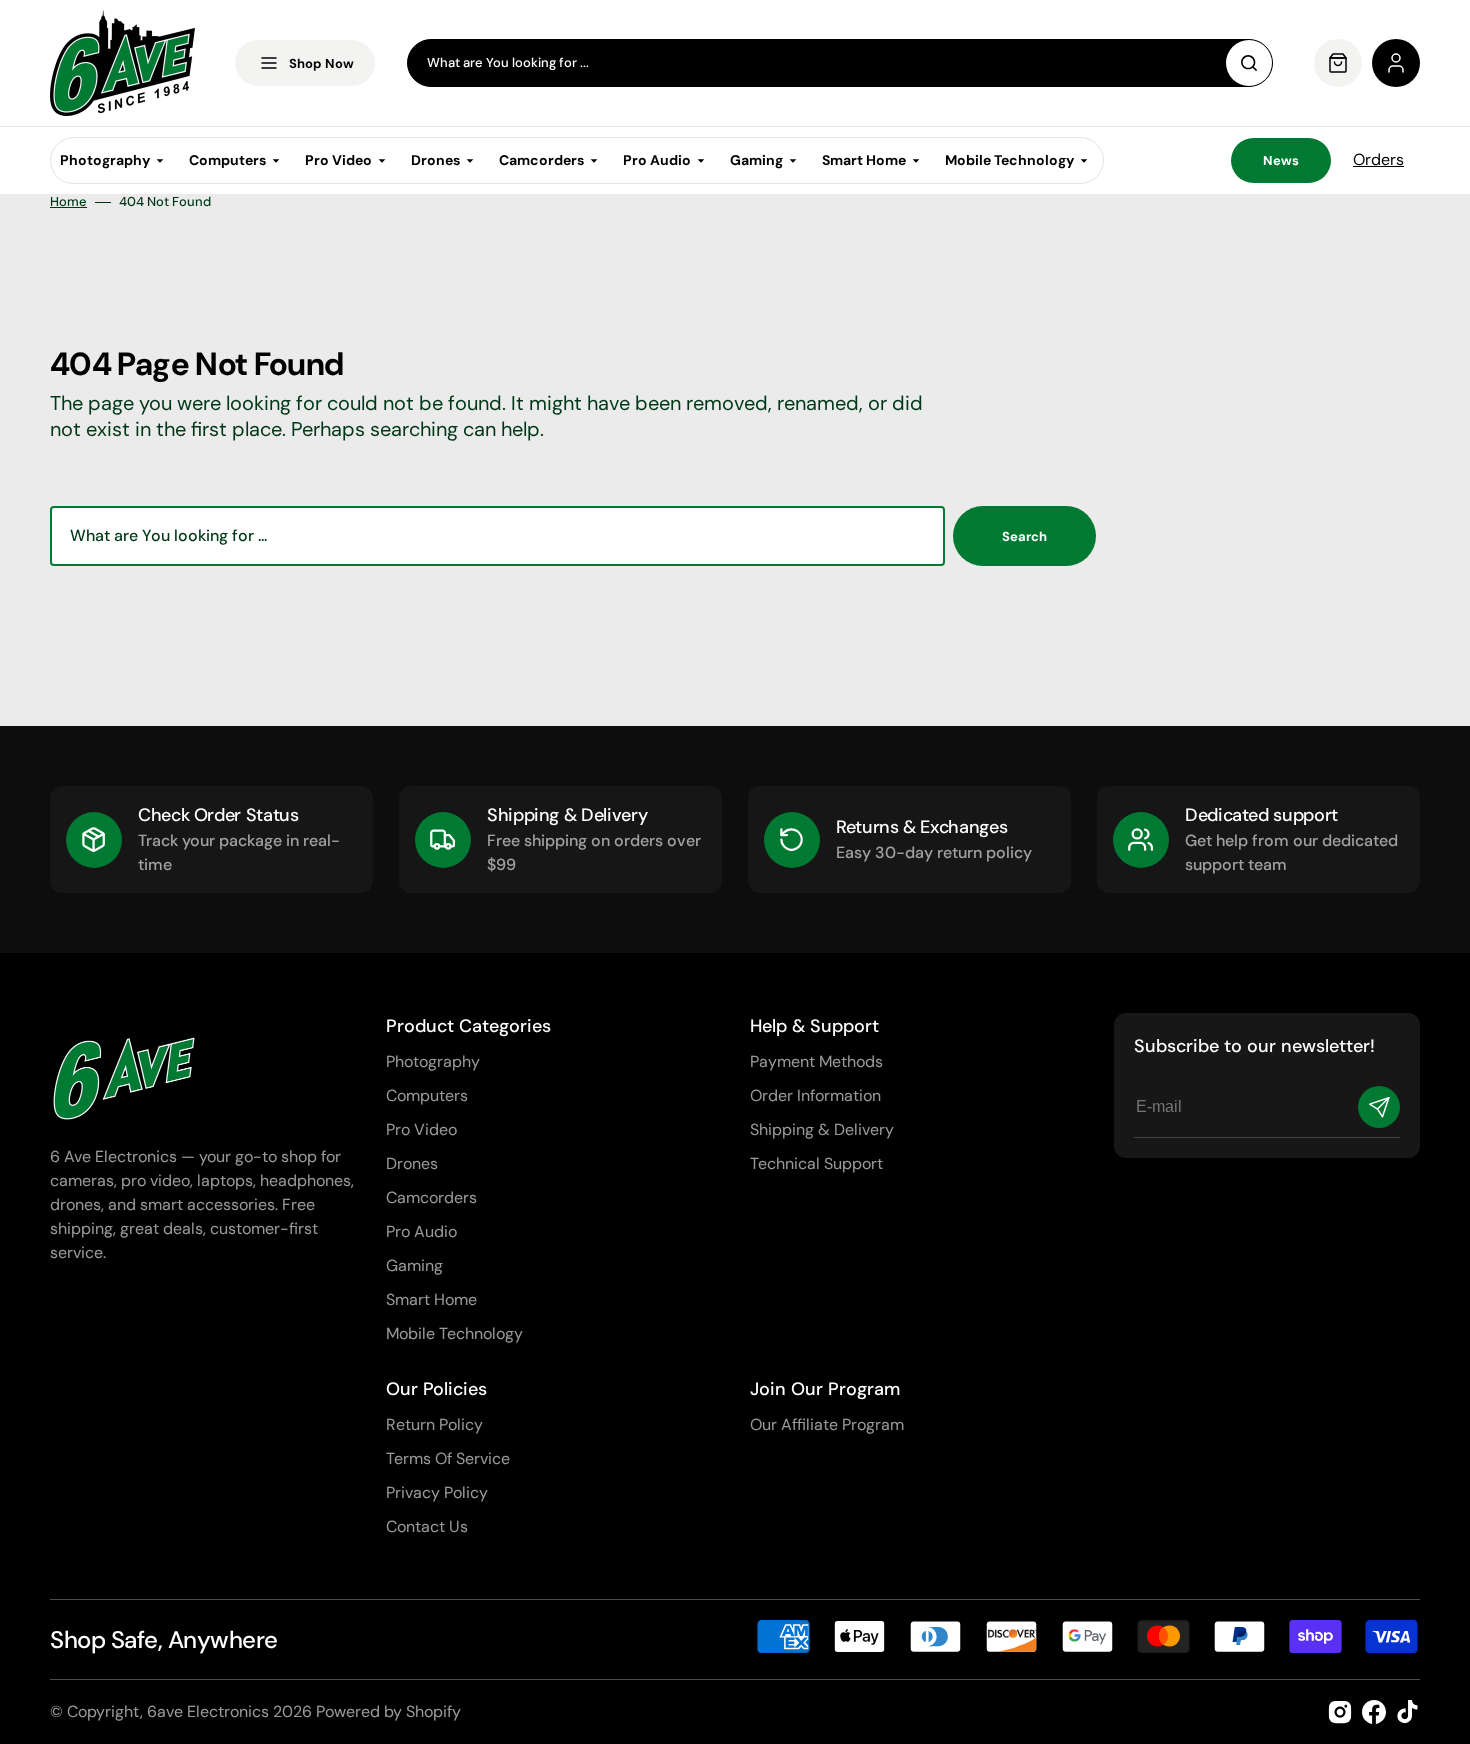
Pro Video (421, 1129)
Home (68, 202)
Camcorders (431, 1197)
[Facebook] (1374, 1712)
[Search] (1249, 63)
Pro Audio (421, 1231)
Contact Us (427, 1526)
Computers (427, 1095)
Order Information (815, 1095)
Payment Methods (816, 1061)
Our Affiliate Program (827, 1424)
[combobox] (840, 63)
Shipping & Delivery (822, 1129)
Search (1024, 536)
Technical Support (816, 1163)
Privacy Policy (437, 1492)
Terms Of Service (448, 1458)
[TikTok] (1408, 1712)
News (1281, 160)
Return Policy (434, 1424)
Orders (1378, 159)
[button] (1396, 63)
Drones (412, 1163)
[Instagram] (1340, 1712)
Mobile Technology (454, 1333)
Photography (433, 1061)
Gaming (414, 1265)
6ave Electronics (208, 1711)
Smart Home (431, 1299)
